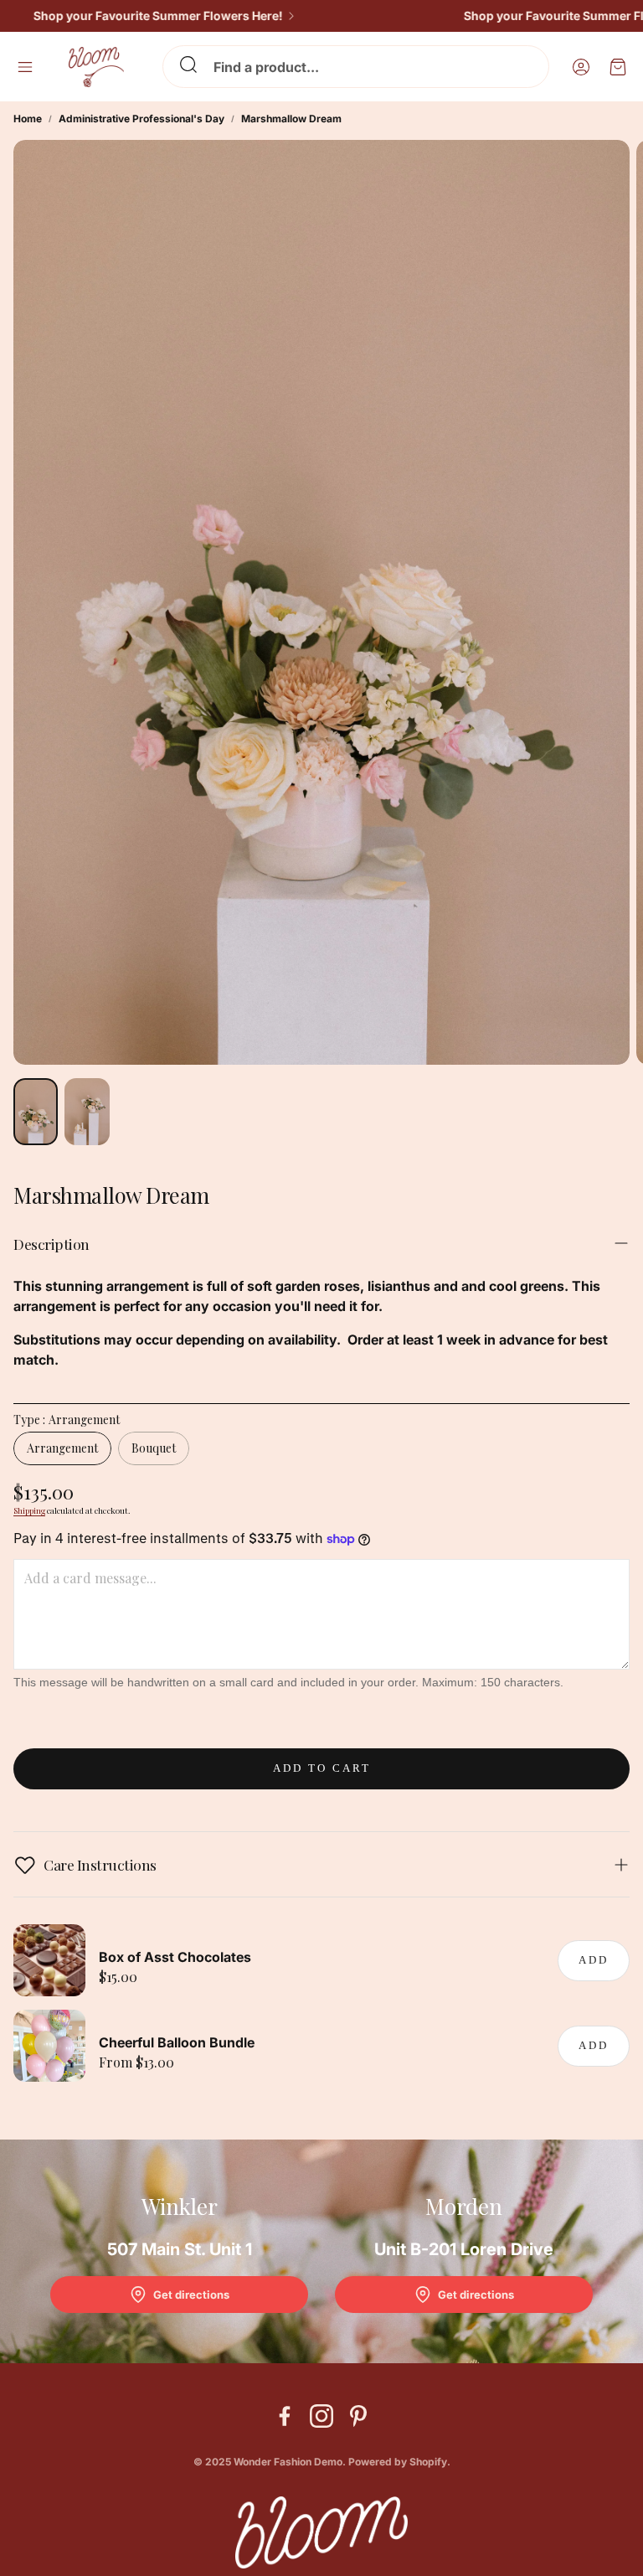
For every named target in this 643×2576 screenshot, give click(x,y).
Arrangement (62, 1448)
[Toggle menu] (25, 67)
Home (28, 119)
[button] (356, 67)
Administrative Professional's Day (141, 119)
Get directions (191, 2295)
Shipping (29, 1510)
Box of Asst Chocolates (175, 1957)
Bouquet (154, 1448)
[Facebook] (285, 2416)
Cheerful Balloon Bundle (177, 2042)
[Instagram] (321, 2416)
